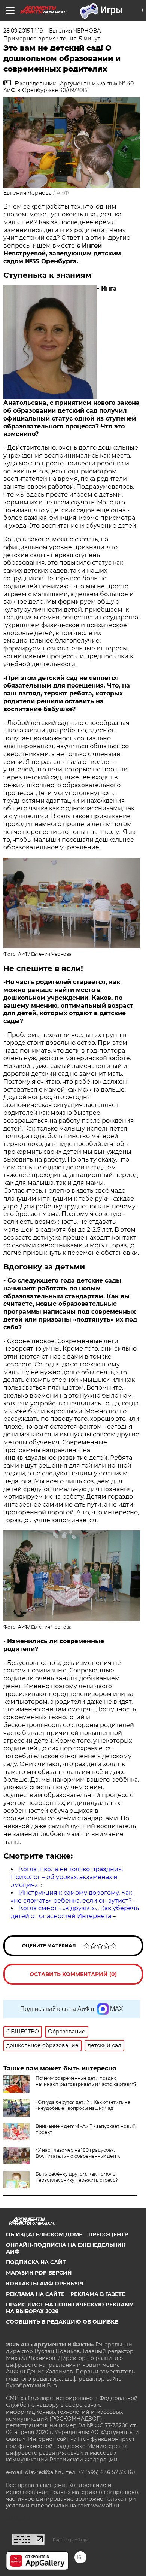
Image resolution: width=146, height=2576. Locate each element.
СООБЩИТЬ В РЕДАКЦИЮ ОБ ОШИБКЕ (62, 2322)
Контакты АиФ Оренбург (45, 2284)
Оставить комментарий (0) (73, 1974)
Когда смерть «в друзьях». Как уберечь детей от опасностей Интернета (75, 1912)
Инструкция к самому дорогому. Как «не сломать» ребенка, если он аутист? (72, 1897)
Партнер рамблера (71, 2540)
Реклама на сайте (35, 2294)
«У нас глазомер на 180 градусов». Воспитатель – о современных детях (78, 2153)
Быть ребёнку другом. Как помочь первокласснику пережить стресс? (77, 2177)
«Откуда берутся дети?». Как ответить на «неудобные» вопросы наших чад (83, 2105)
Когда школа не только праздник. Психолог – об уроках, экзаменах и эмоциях (67, 1877)
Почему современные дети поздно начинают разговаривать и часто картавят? (86, 2081)
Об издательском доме (44, 2234)
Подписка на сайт (36, 2262)
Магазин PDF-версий (39, 2273)
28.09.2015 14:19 (23, 31)
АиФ (63, 193)
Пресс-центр (108, 2234)
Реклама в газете (98, 2294)
